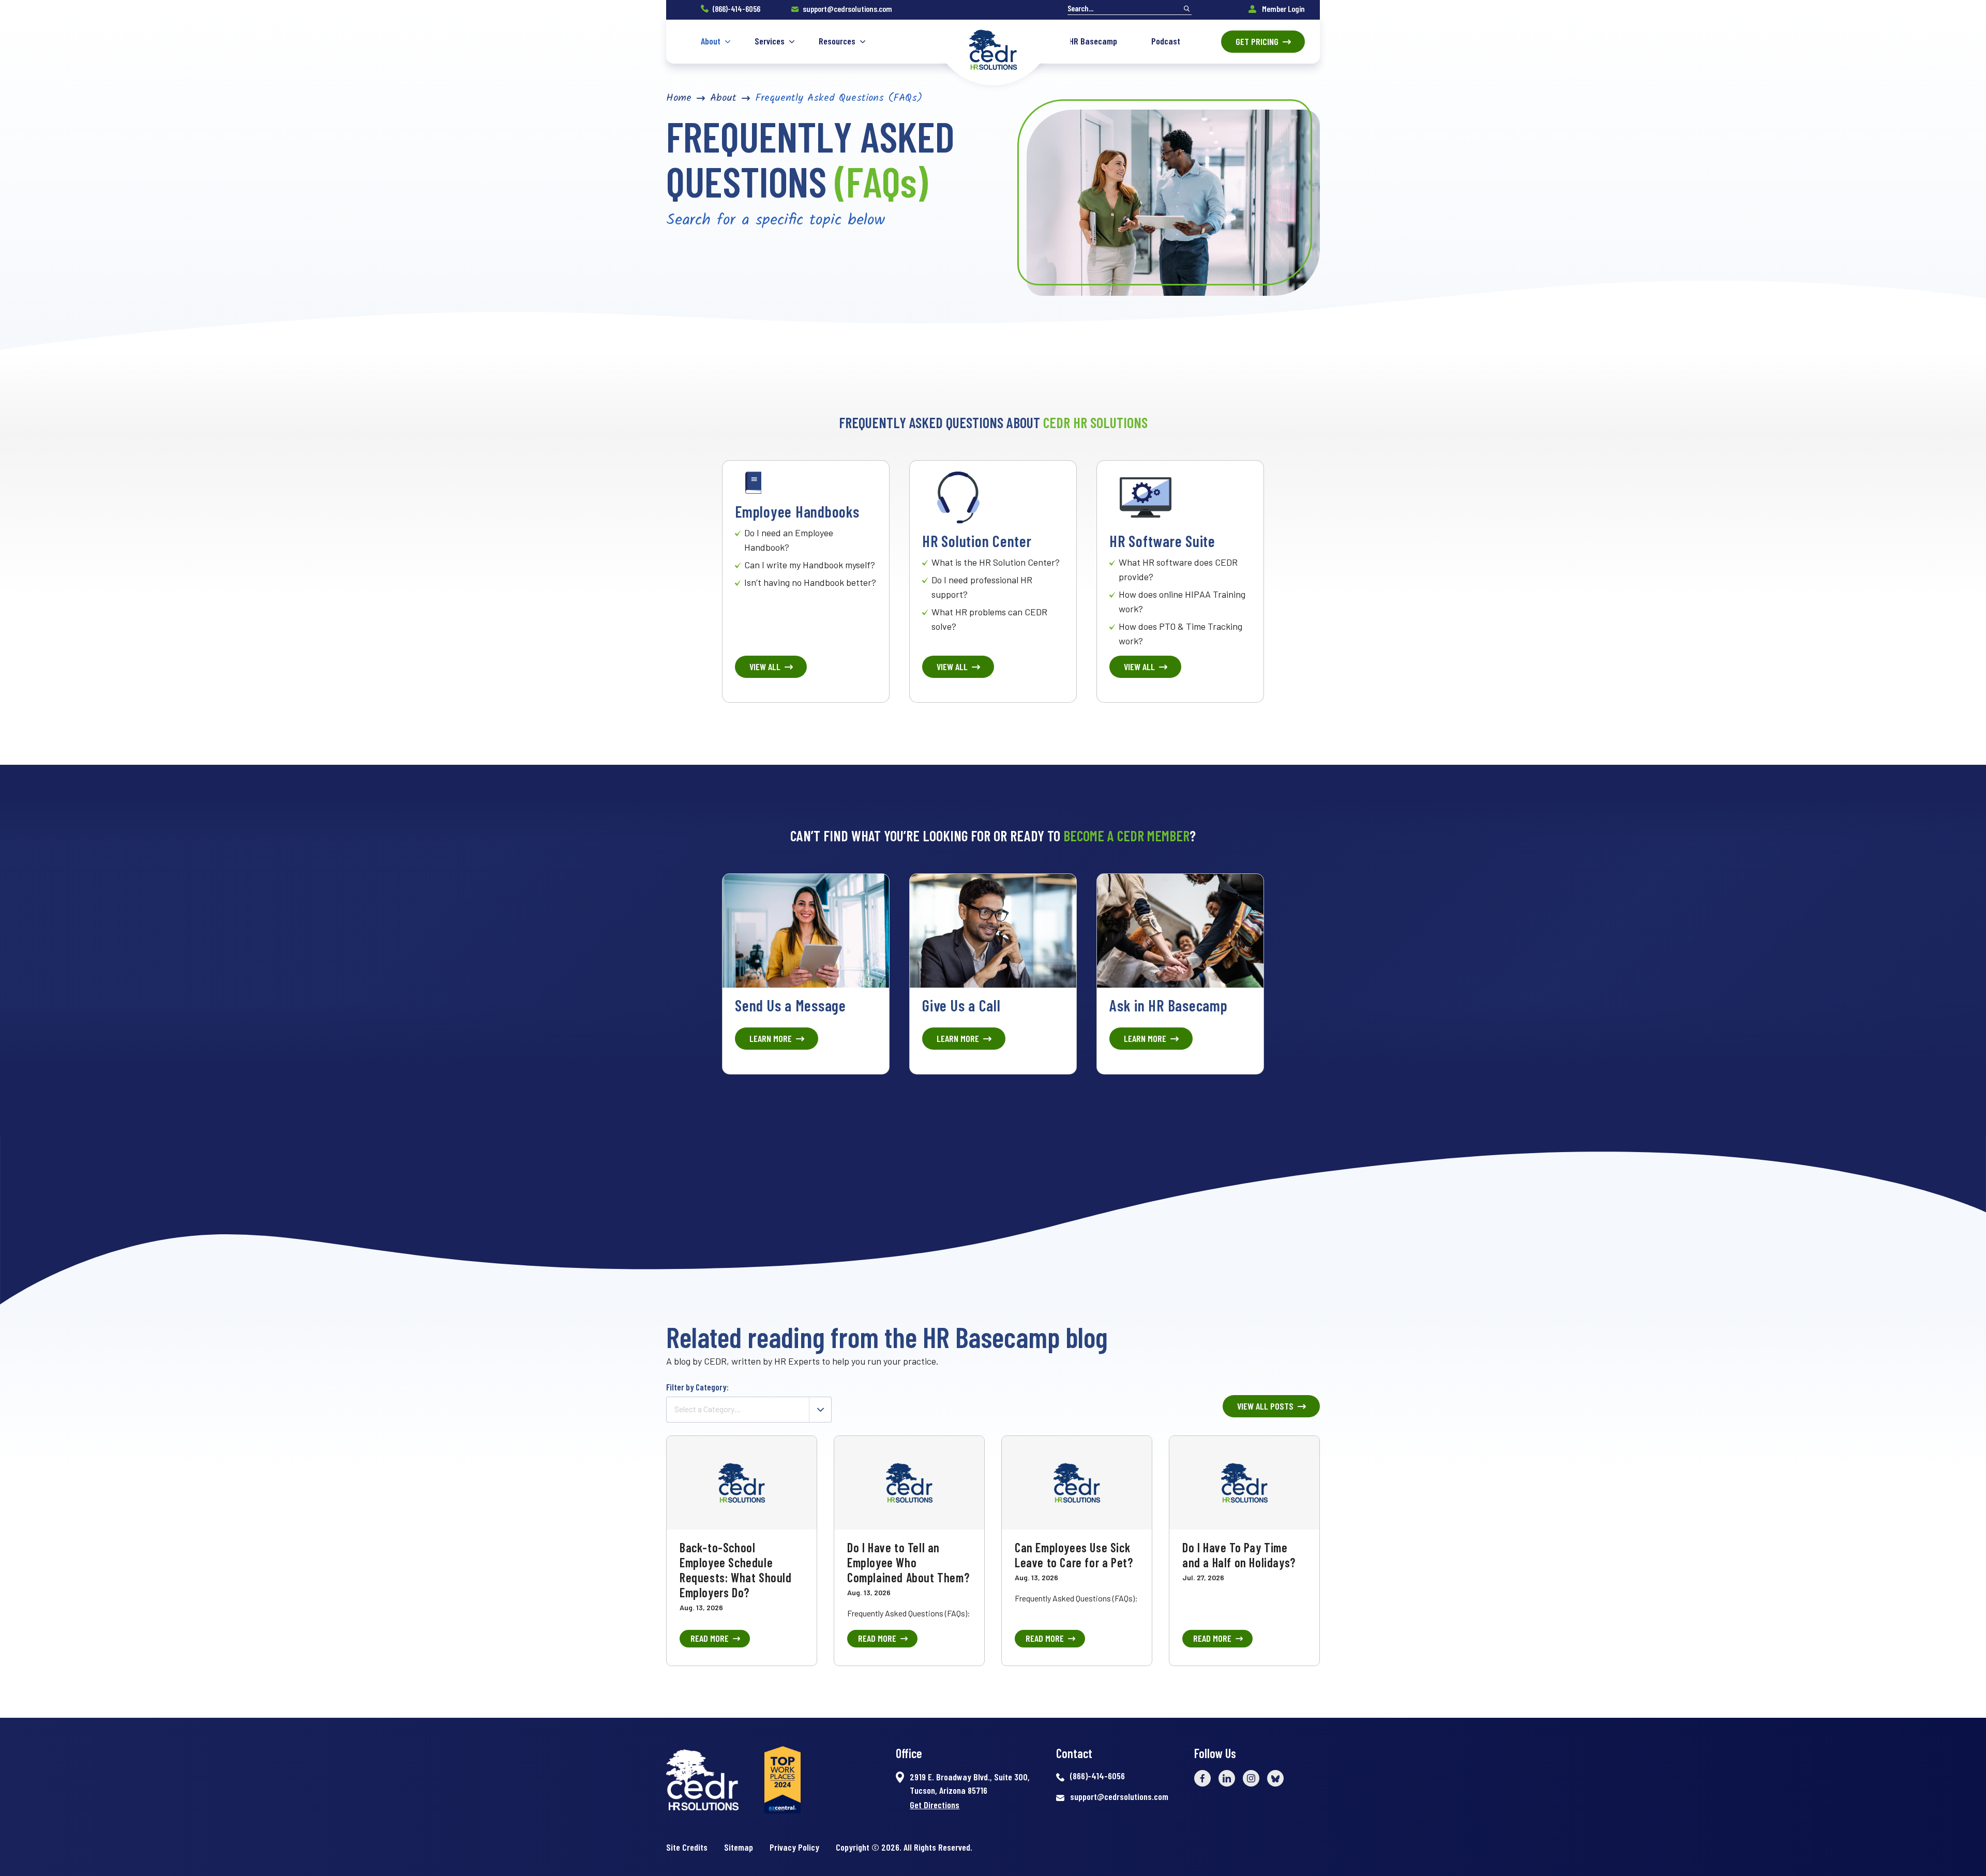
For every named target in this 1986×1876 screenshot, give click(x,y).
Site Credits (687, 1847)
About (723, 98)
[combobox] (749, 1410)
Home (679, 98)
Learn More (771, 1038)
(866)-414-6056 (736, 9)
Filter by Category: (697, 1387)
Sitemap (739, 1847)
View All (765, 667)
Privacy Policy (794, 1847)
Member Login (1283, 9)
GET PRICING (1257, 41)
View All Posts (1265, 1406)
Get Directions (935, 1805)
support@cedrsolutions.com (847, 9)
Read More (710, 1638)
